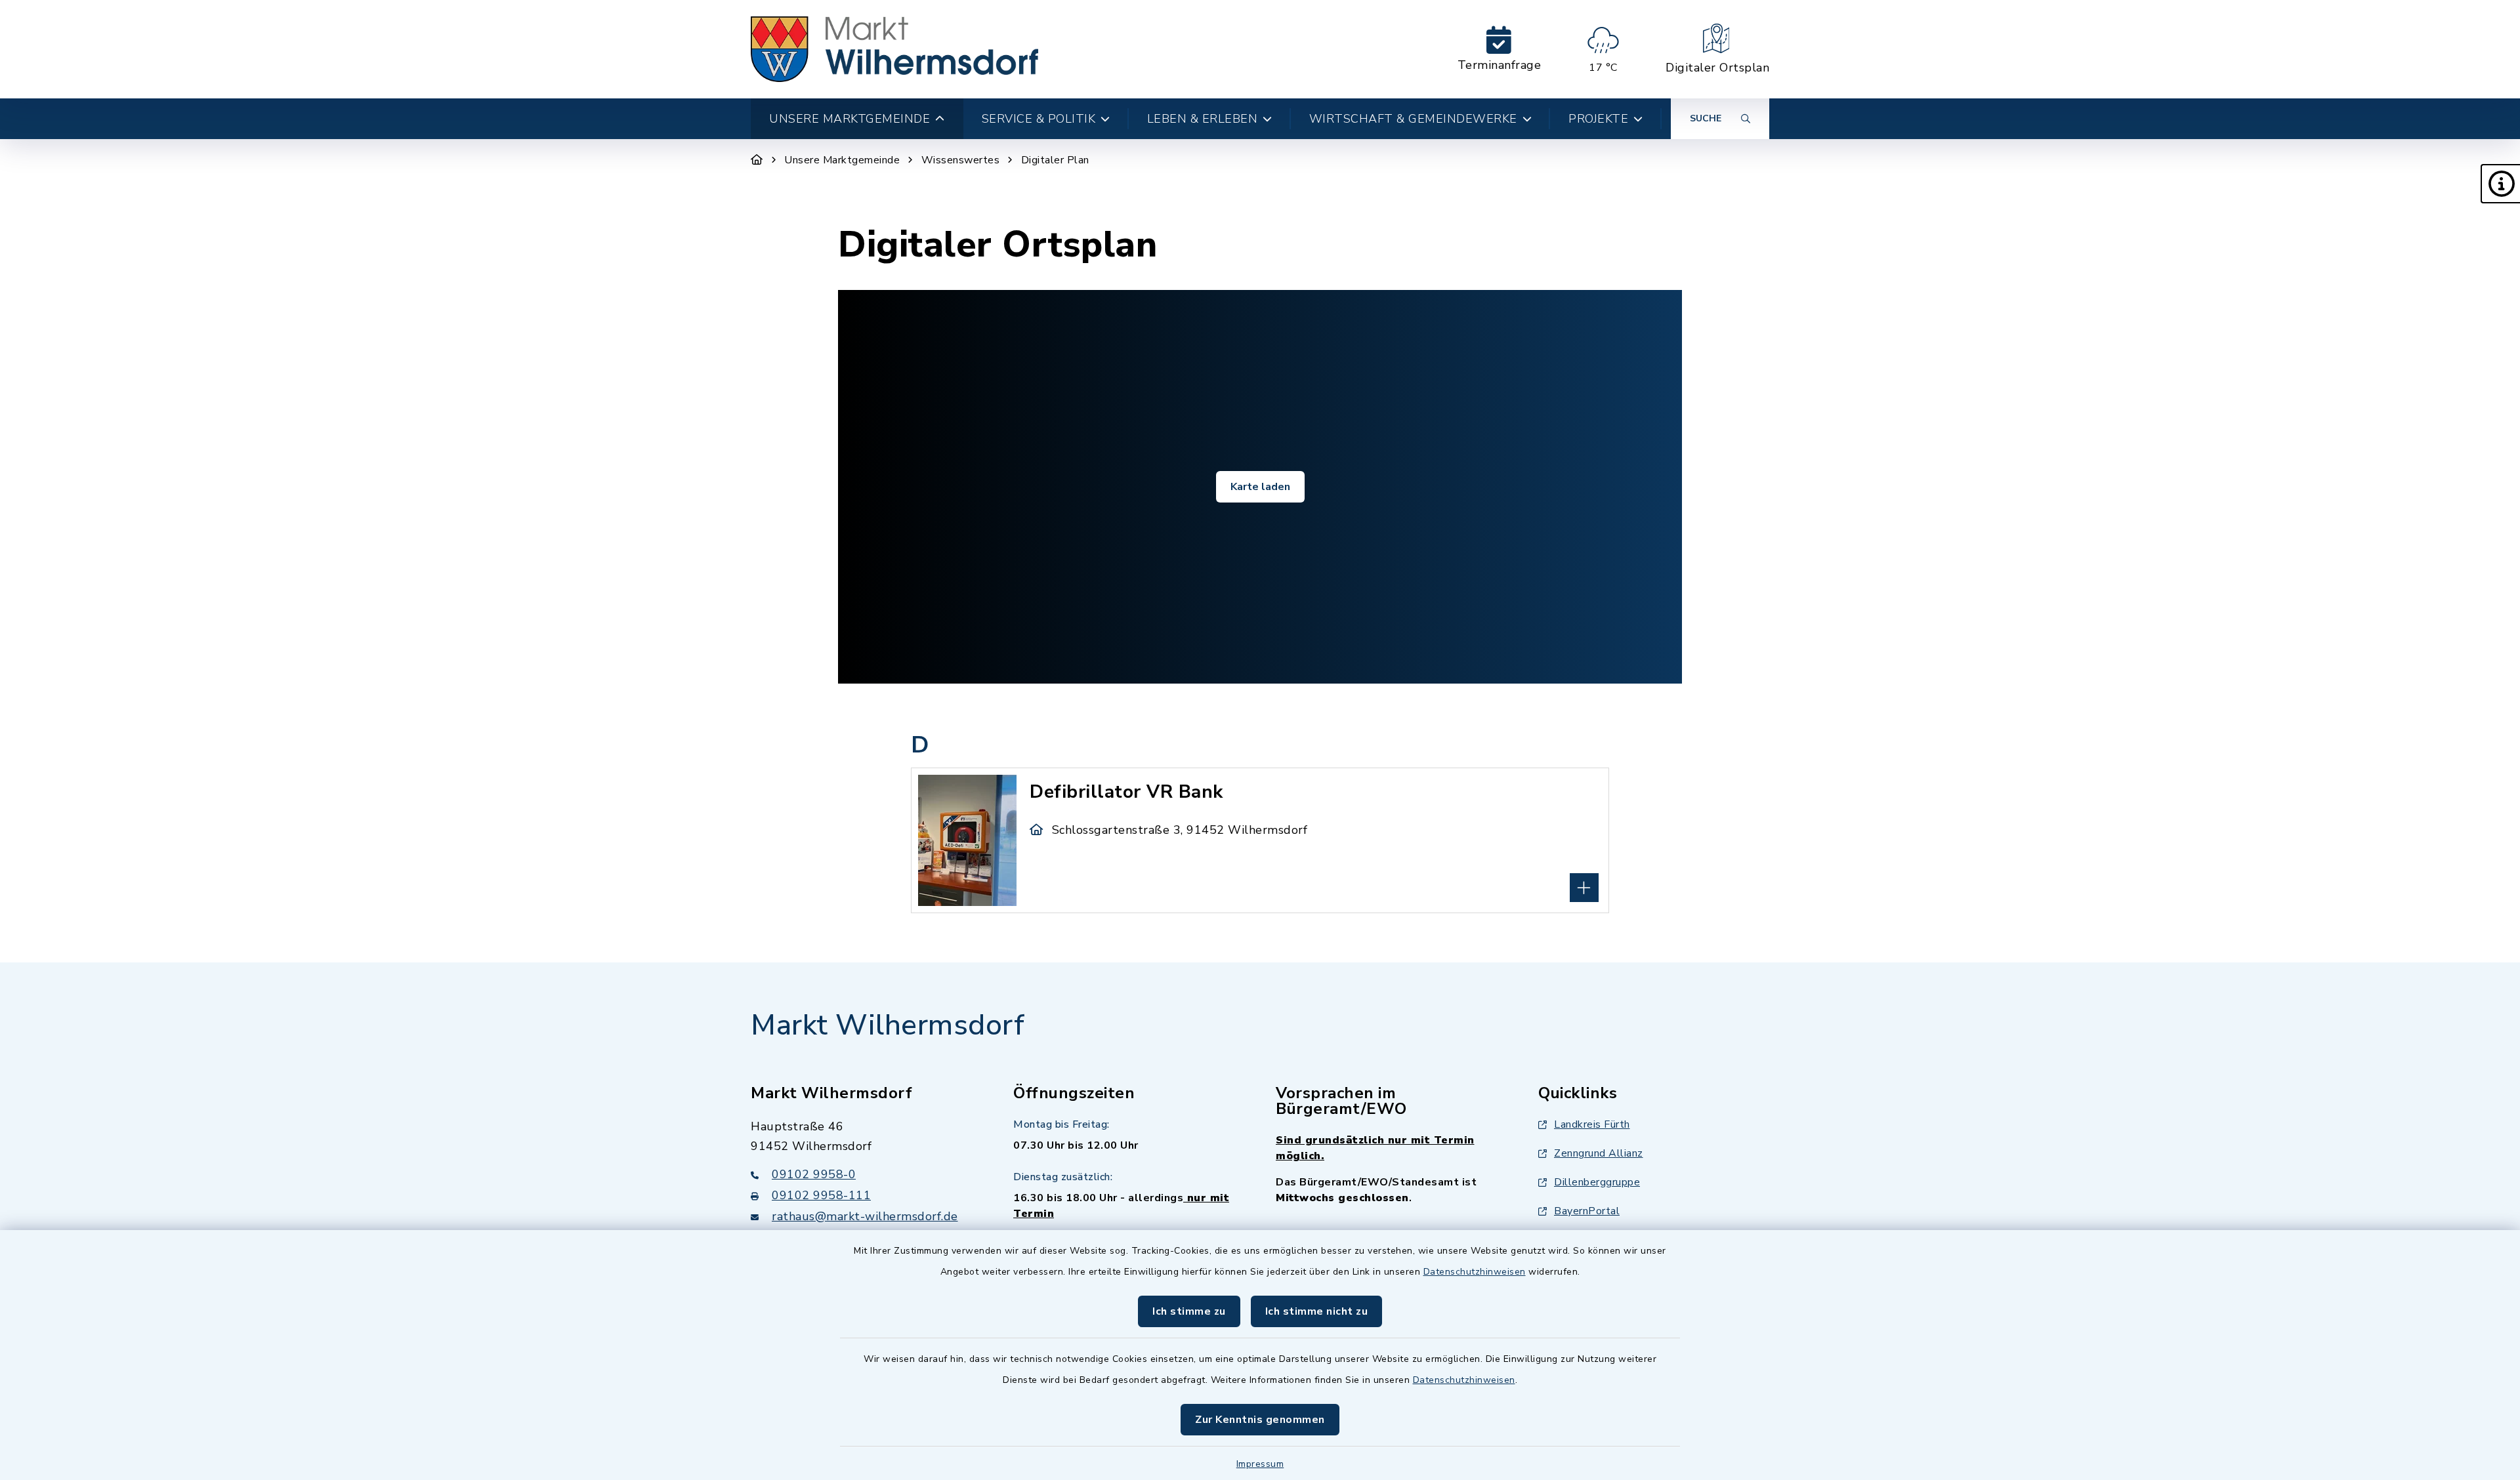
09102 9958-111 (821, 1195)
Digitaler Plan (1055, 160)
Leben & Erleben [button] (1203, 119)
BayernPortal (1587, 1211)
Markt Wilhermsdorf (888, 1025)
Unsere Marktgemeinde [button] (850, 119)
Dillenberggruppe (1597, 1182)
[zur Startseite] (894, 49)
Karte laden (1260, 487)
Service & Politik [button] (1039, 119)
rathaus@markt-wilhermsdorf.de (865, 1216)
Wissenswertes (961, 160)
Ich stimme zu (1189, 1311)
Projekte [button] (1598, 119)
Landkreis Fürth (1592, 1124)
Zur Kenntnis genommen (1260, 1420)
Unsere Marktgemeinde (842, 160)
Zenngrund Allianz (1599, 1153)
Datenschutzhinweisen (1475, 1272)
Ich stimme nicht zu (1317, 1311)
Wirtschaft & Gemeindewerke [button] (1413, 119)
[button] (2500, 184)
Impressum (1260, 1464)
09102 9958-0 (814, 1174)
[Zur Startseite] (757, 160)
